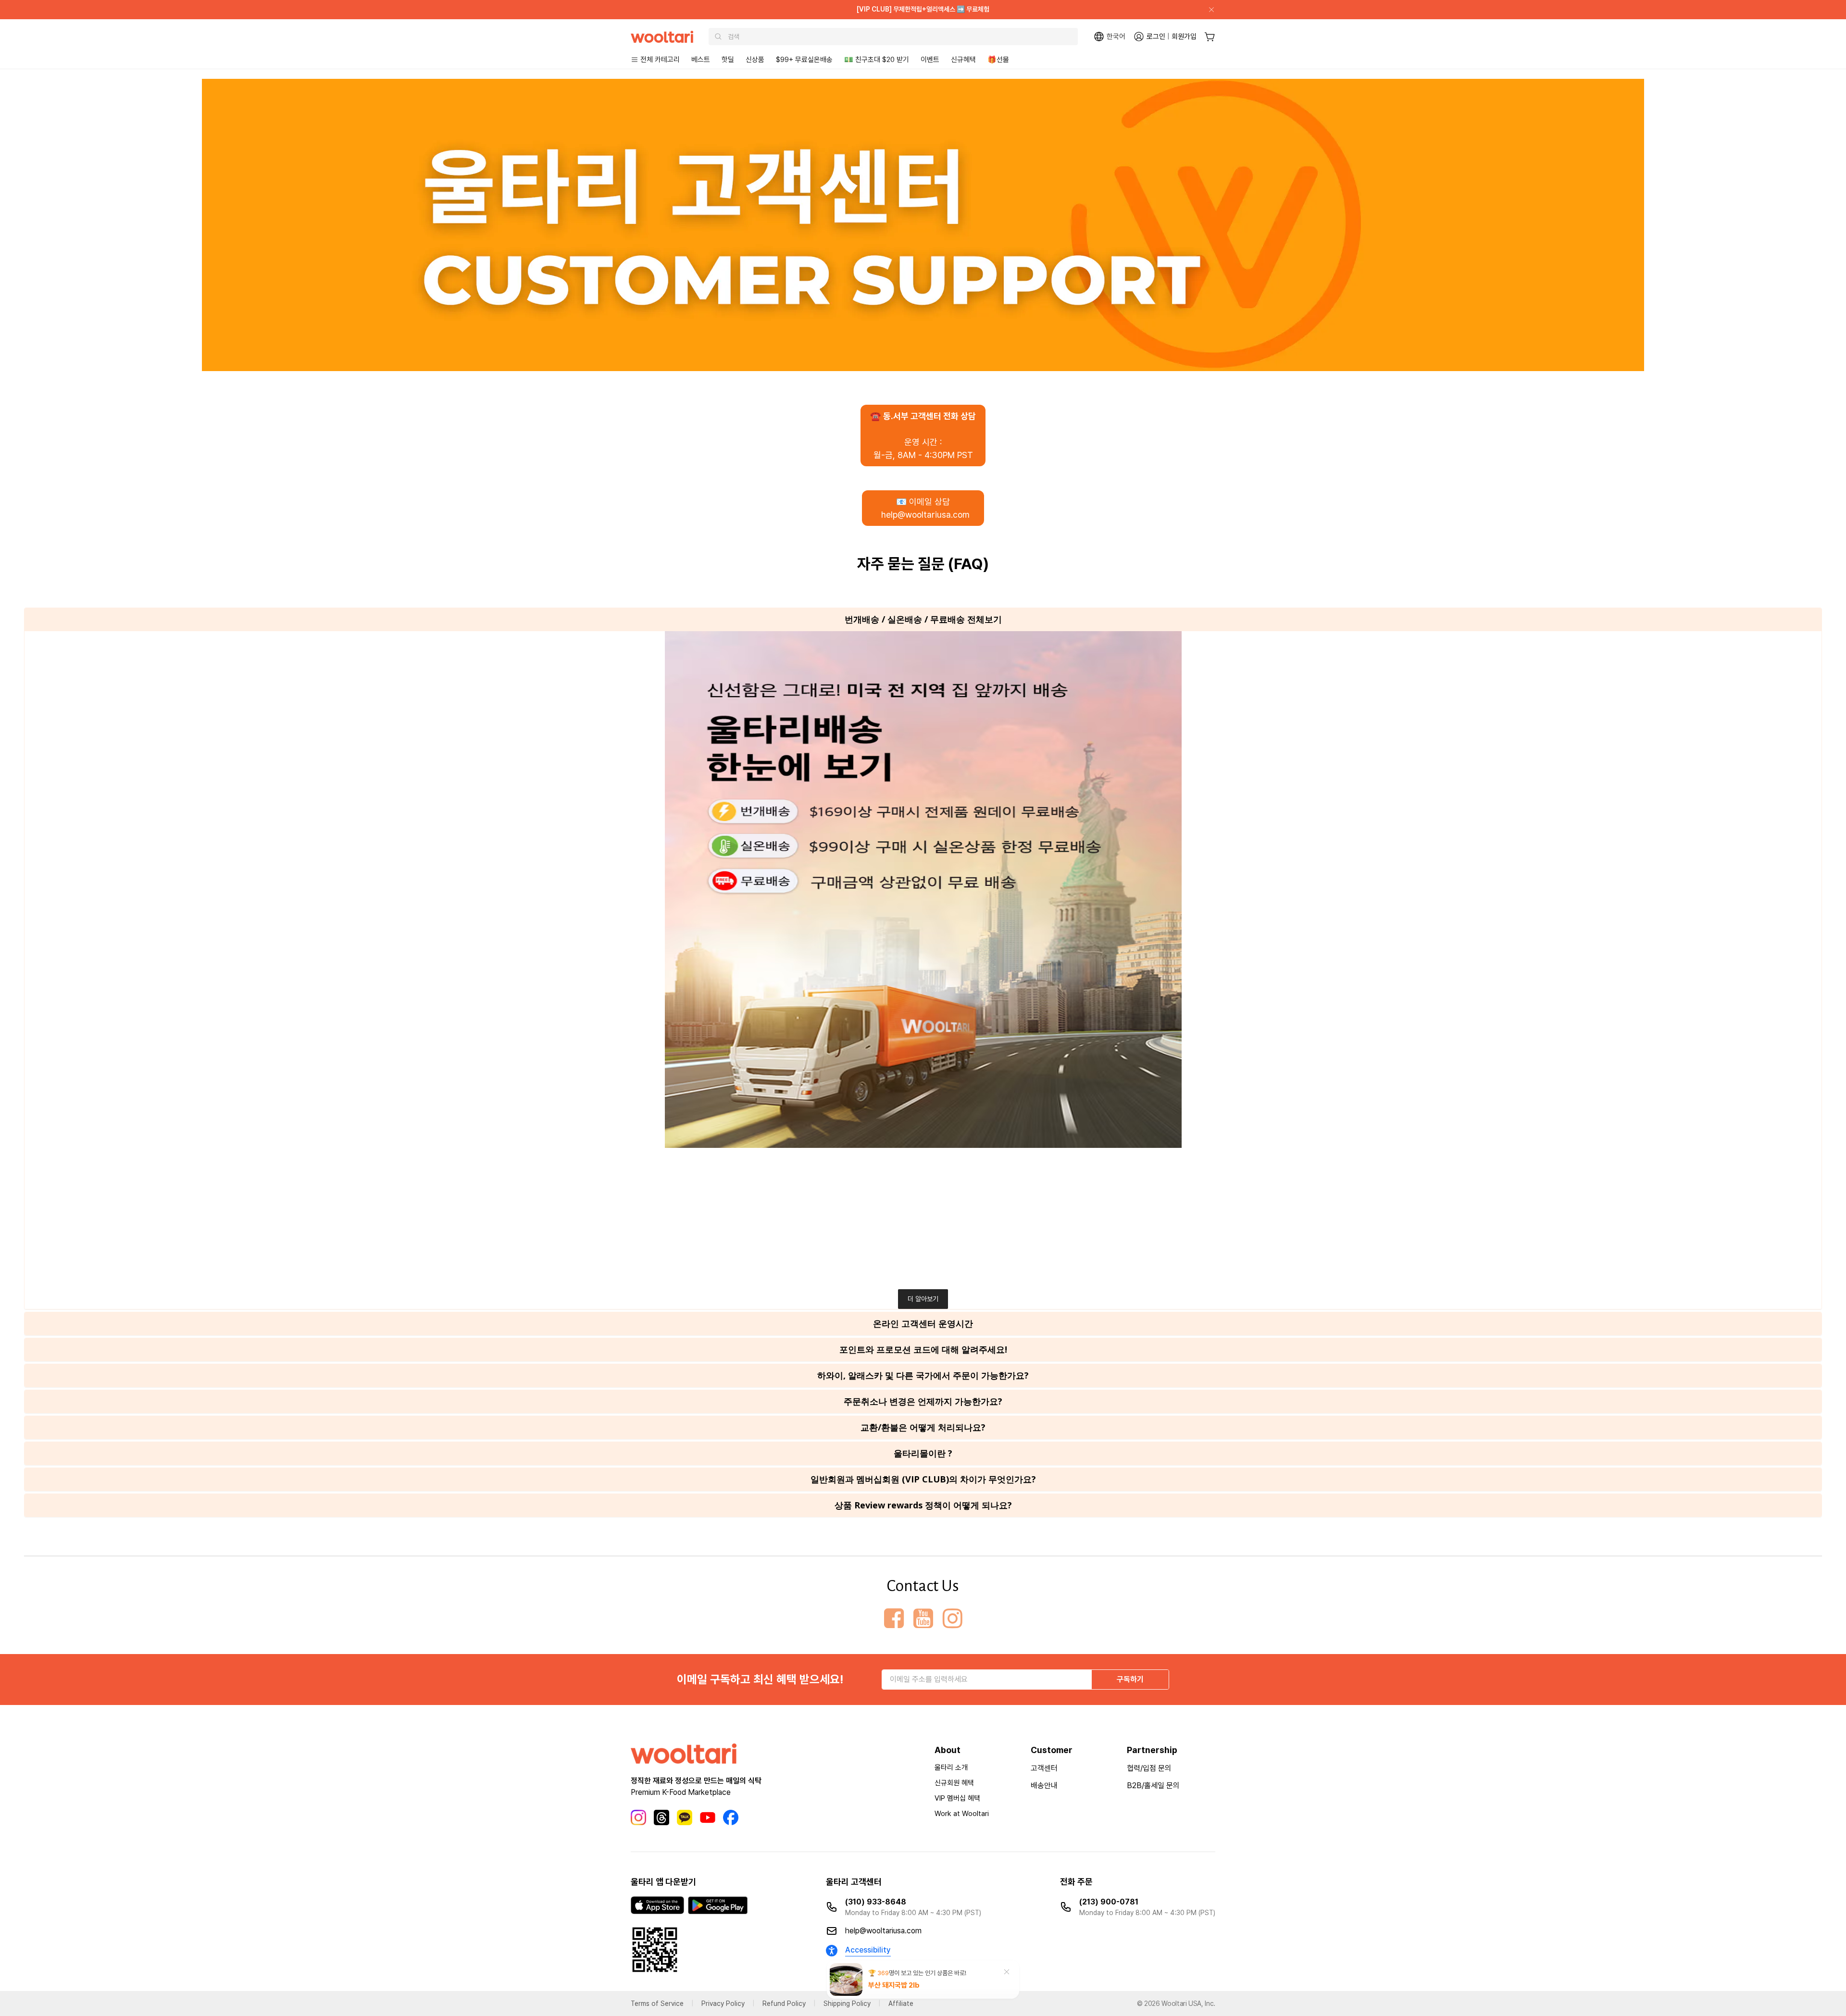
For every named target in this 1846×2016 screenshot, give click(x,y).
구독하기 (1130, 1679)
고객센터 (1044, 1768)
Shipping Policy (847, 2004)
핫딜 (728, 60)
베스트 (701, 60)
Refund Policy (784, 2004)
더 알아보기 (923, 1299)
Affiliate (901, 2004)
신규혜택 (963, 60)
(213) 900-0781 (1109, 1902)
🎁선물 (998, 60)
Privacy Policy (723, 2004)
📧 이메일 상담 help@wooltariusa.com (923, 508)
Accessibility (868, 1950)
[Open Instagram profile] (953, 1618)
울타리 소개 (951, 1767)
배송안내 (1044, 1786)
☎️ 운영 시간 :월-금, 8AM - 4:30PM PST (923, 436)
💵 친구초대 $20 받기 (877, 60)
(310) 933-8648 (876, 1902)
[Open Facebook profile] (894, 1618)
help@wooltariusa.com (883, 1931)
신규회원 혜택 (954, 1783)
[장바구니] (1210, 37)
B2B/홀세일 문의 (1153, 1786)
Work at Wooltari (962, 1814)
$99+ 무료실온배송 (804, 60)
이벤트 (930, 60)
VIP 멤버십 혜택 (957, 1798)
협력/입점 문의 (1149, 1768)
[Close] (1208, 10)
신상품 (755, 60)
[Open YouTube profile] (923, 1618)
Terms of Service (657, 2004)
